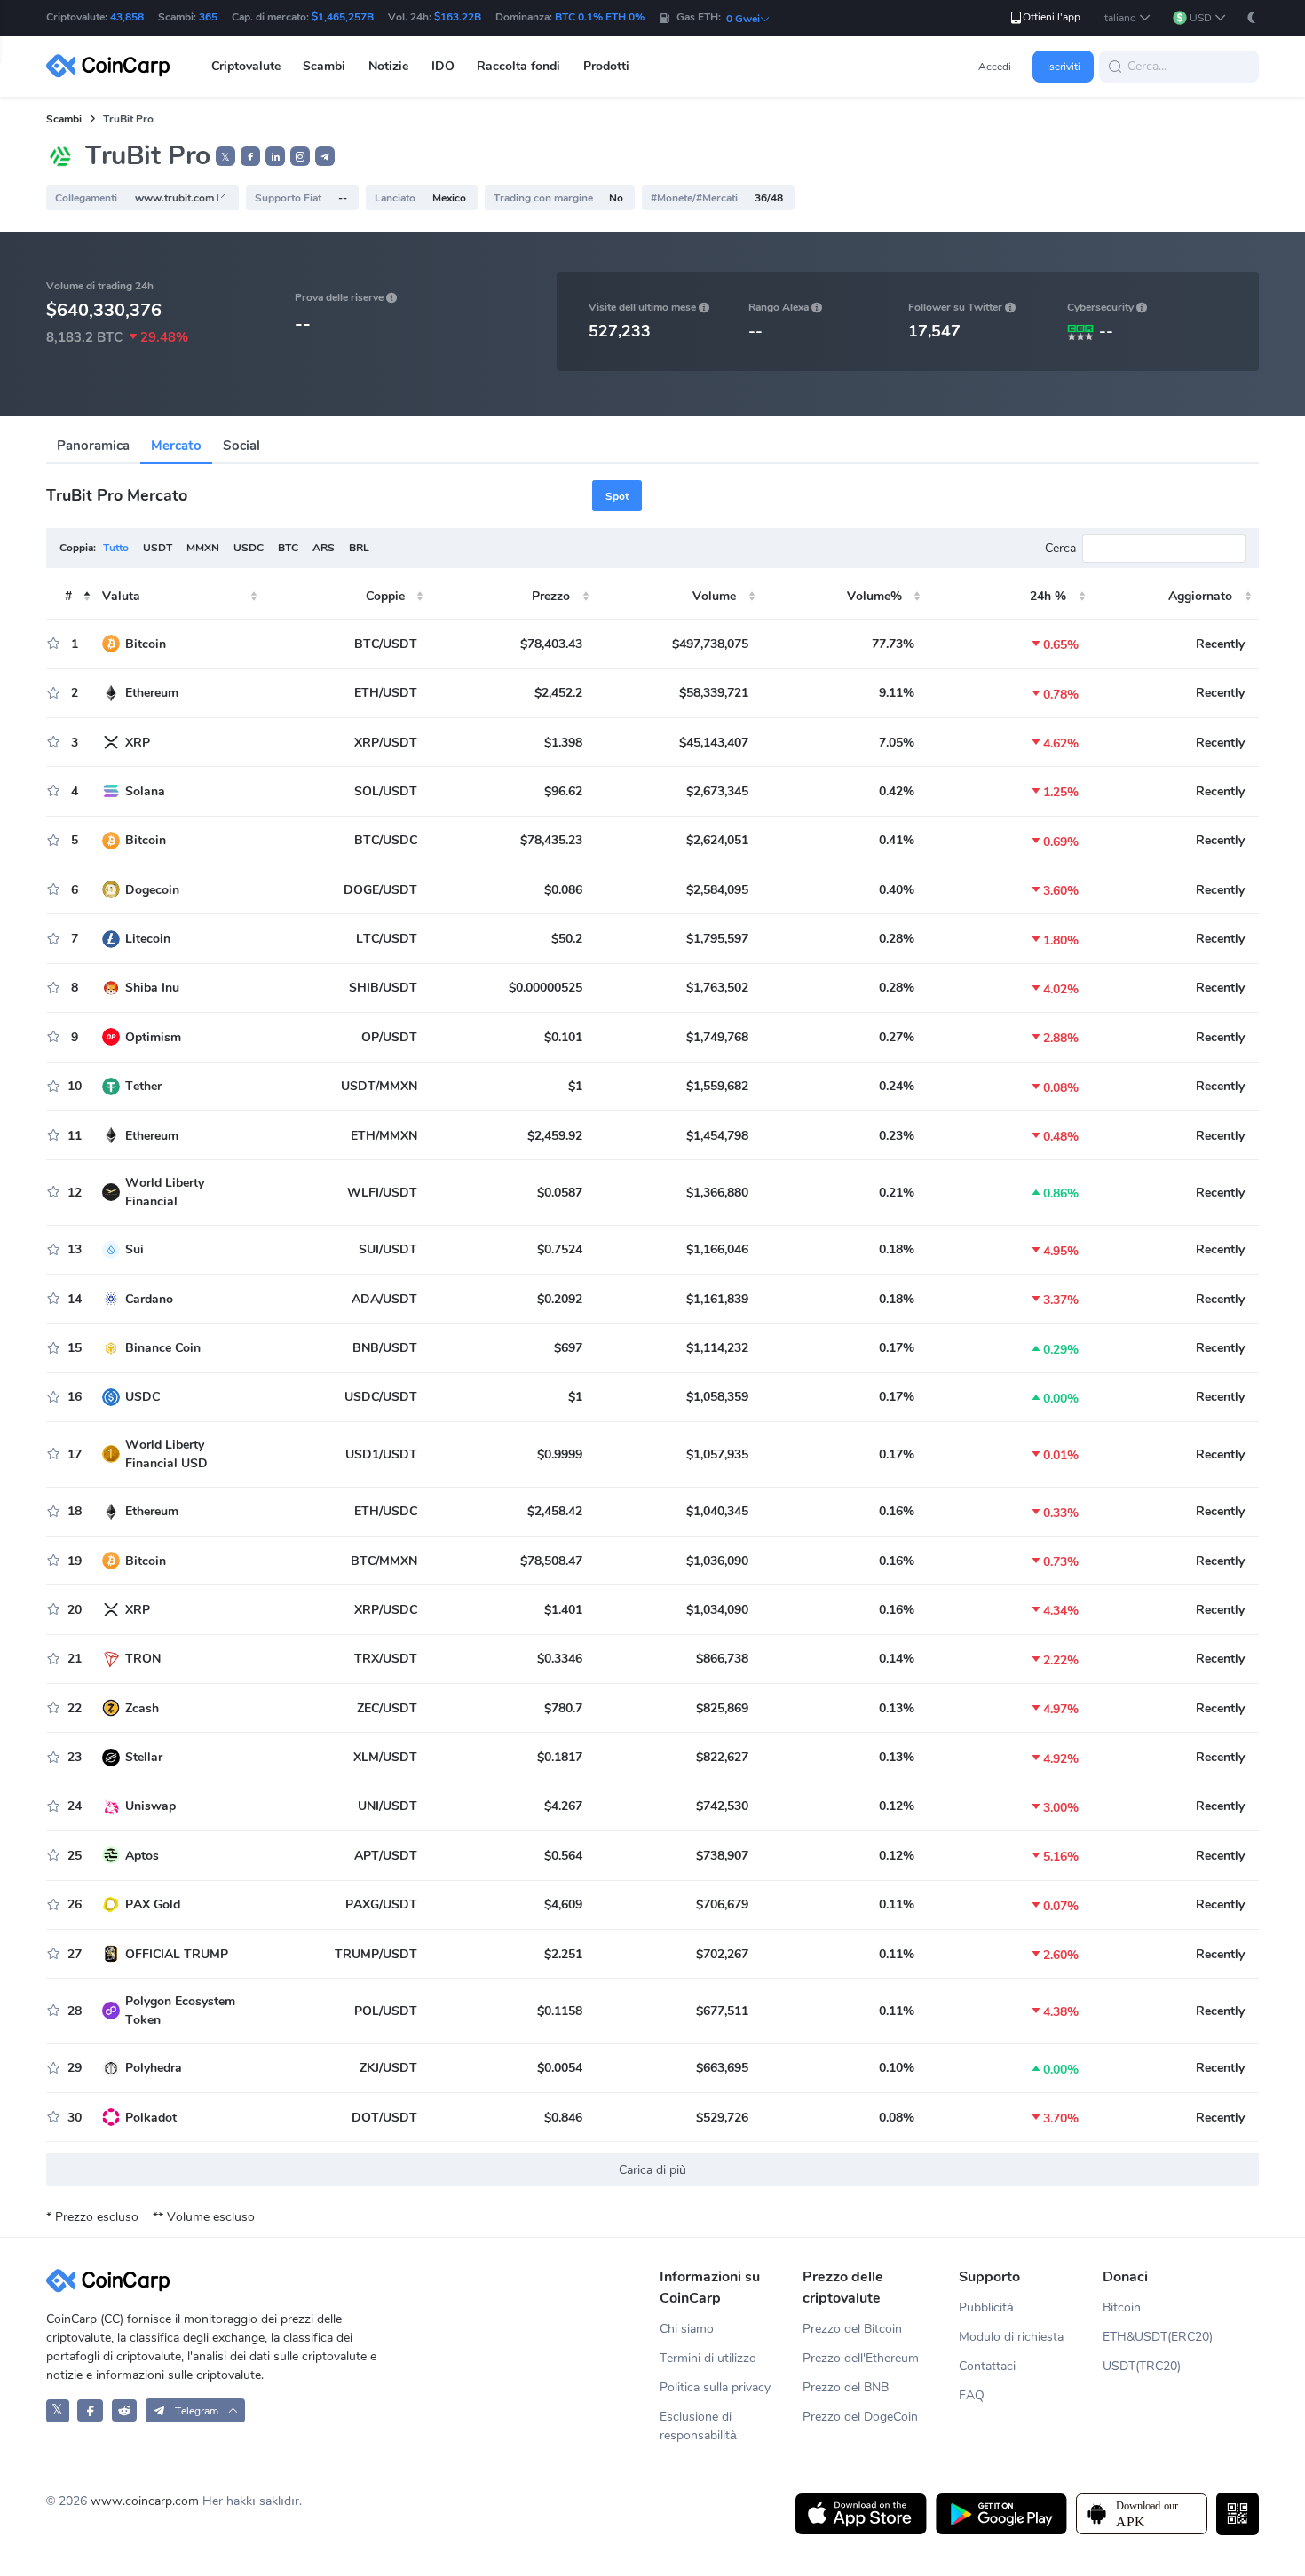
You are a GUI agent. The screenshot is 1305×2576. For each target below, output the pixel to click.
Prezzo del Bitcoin (852, 2329)
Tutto (116, 548)
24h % (1048, 596)
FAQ (972, 2395)
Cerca (1060, 548)
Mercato (176, 446)
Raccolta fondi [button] (518, 66)
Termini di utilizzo (708, 2358)
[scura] (1252, 17)
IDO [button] (443, 66)
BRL (359, 548)
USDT (158, 548)
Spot (617, 496)
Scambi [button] (324, 66)
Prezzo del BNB (846, 2387)
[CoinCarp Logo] (113, 66)
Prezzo (551, 596)
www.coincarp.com (145, 2501)
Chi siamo (687, 2329)
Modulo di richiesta (1011, 2337)
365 (208, 17)
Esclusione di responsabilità (698, 2426)
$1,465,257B (343, 17)
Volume (714, 596)
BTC (288, 548)
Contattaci (987, 2366)
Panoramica (93, 446)
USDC (249, 548)
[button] (1127, 18)
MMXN (203, 548)
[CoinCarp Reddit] (125, 2410)
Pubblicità (986, 2307)
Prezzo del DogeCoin (860, 2417)
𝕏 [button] (225, 157)
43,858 (127, 17)
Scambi (64, 119)
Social (241, 446)
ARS (324, 548)
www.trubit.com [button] (176, 198)
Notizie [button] (388, 66)
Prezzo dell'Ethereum (861, 2358)
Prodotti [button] (606, 66)
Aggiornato (1200, 596)
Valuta (121, 596)
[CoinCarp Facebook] (90, 2410)
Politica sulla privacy (715, 2387)
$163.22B (458, 17)
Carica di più (652, 2170)
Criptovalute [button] (246, 66)
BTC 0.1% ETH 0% (600, 17)
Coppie (385, 596)
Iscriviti (1064, 67)
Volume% (874, 596)
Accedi (995, 67)
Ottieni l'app (1052, 17)
